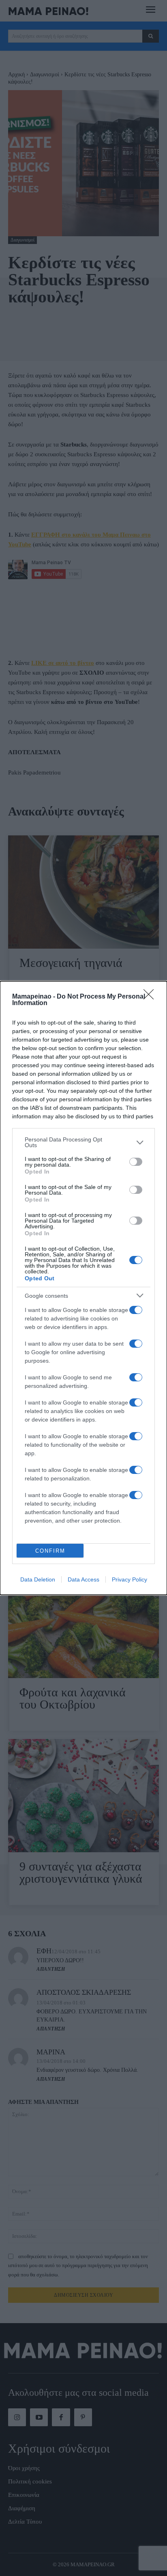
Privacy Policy (130, 1579)
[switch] (136, 1162)
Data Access (83, 1579)
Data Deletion (38, 1579)
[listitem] (83, 1142)
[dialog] (83, 1288)
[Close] (151, 997)
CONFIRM (50, 1551)
